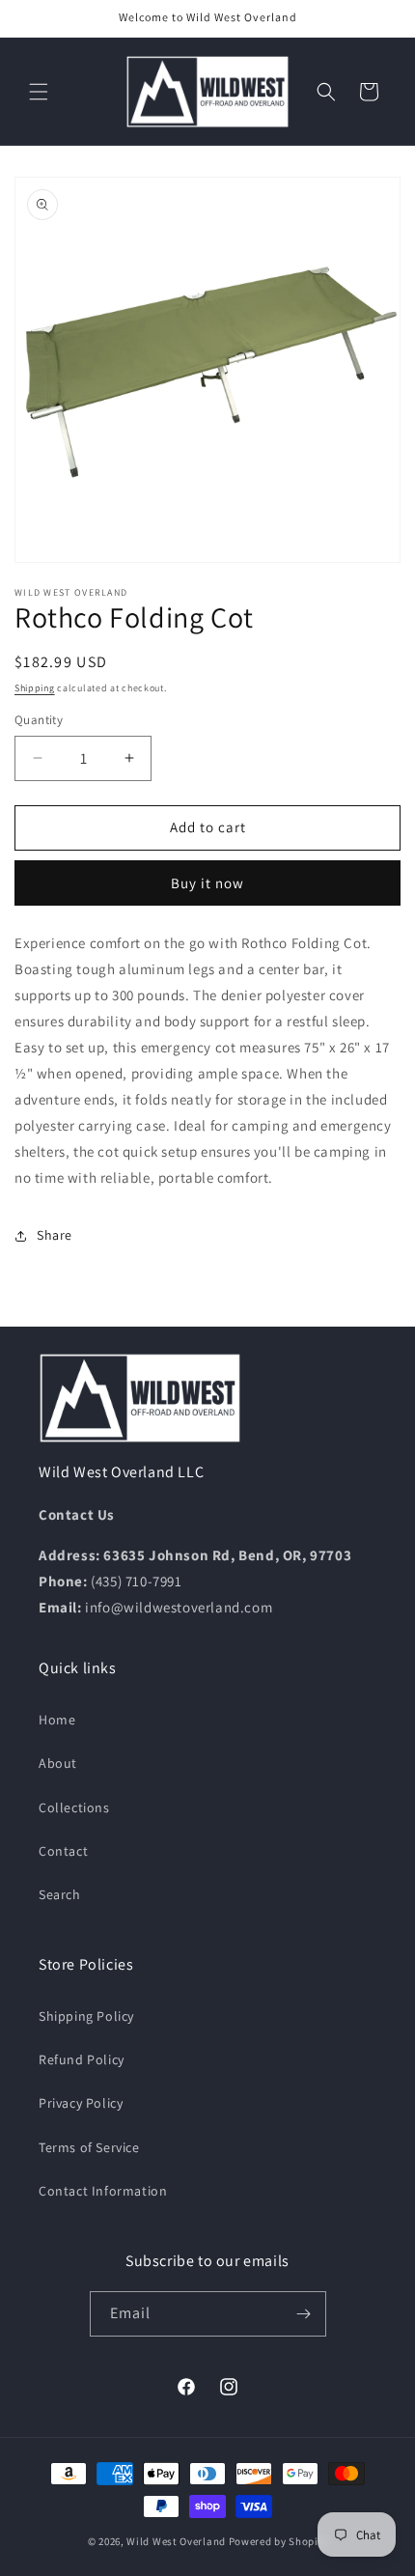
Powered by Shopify (278, 2541)
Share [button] (55, 1235)
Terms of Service (89, 2147)
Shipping (35, 688)
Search (60, 1894)
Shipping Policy (86, 2016)
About (58, 1763)
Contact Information (103, 2191)
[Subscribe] (304, 2314)
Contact (63, 1851)
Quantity (39, 720)
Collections (74, 1807)
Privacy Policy (81, 2103)
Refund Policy (82, 2059)
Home (57, 1720)
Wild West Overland (176, 2541)
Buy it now (207, 883)
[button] (39, 92)
